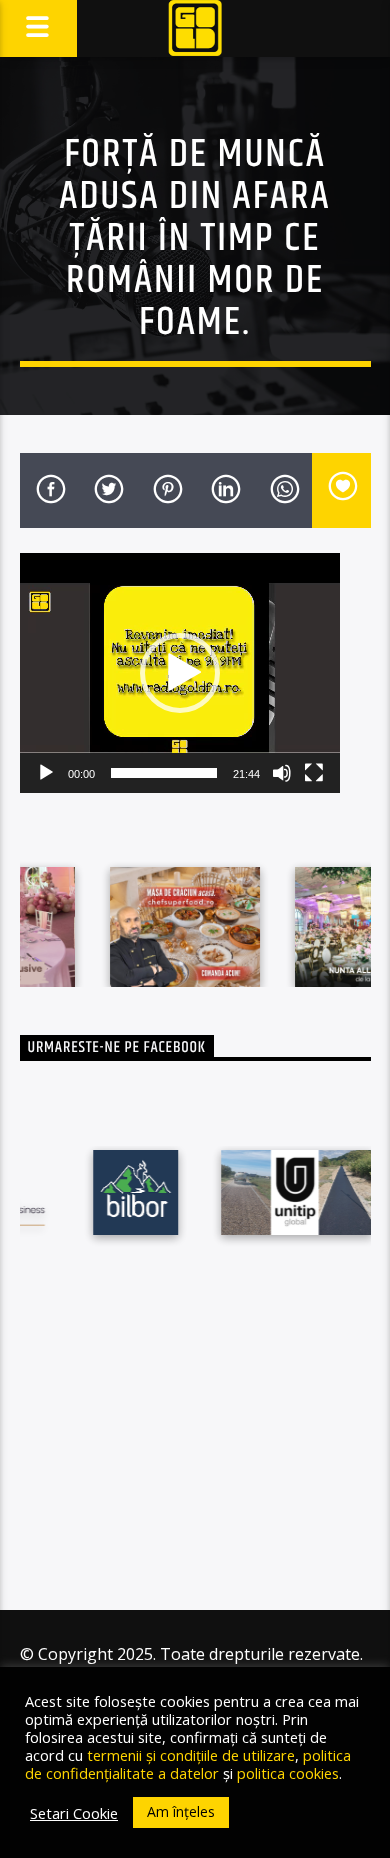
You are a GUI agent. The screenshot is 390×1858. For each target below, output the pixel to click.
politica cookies (288, 1773)
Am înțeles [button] (181, 1811)
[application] (180, 673)
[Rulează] (46, 773)
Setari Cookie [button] (74, 1813)
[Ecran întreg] (314, 773)
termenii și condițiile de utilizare (191, 1755)
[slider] (164, 773)
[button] (180, 673)
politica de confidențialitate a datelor (188, 1764)
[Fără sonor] (282, 773)
